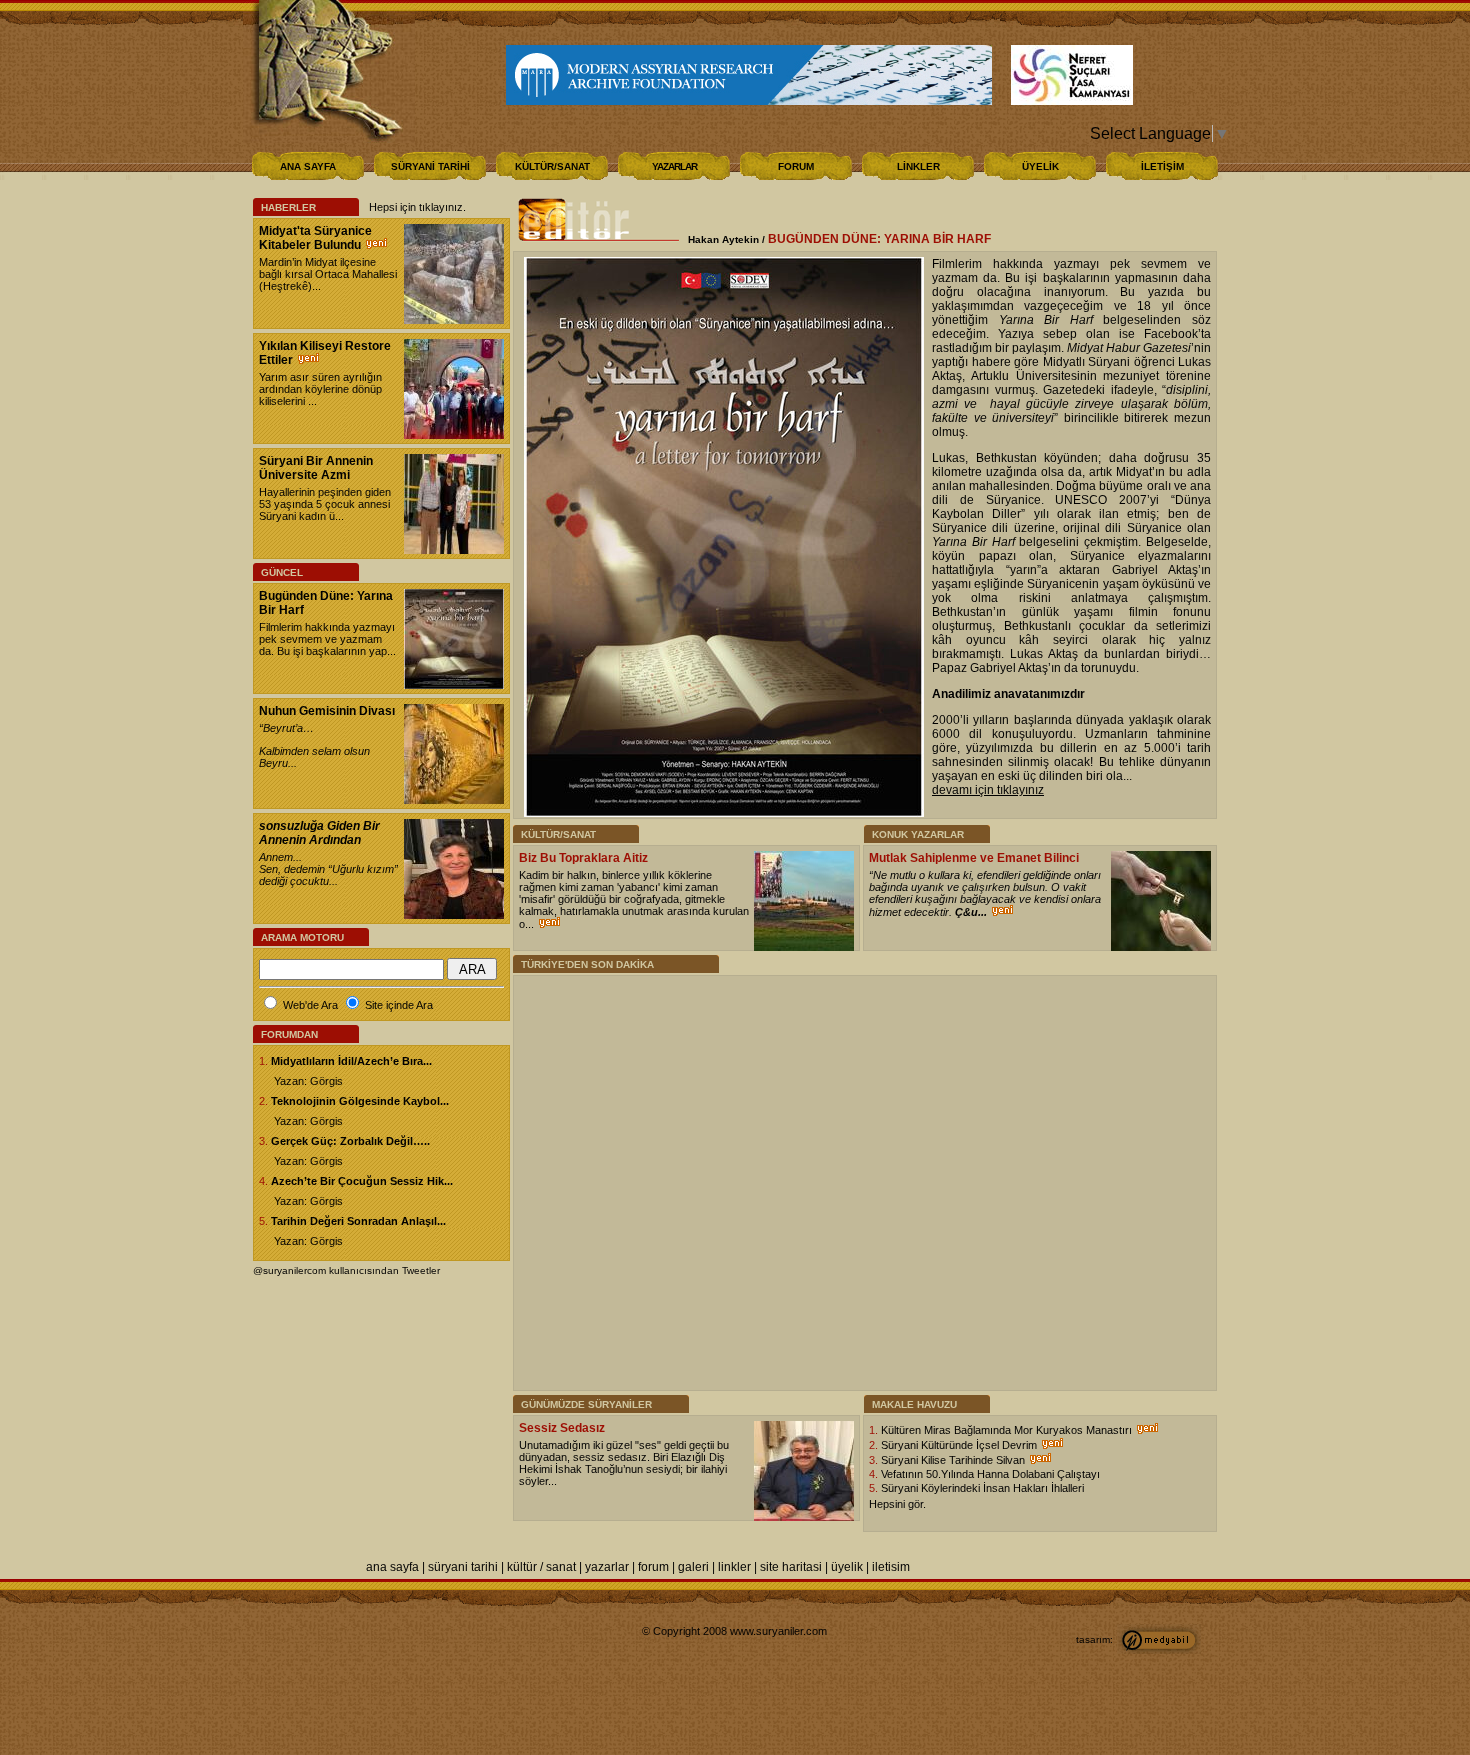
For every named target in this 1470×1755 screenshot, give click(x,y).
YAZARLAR (674, 166)
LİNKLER (918, 166)
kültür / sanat (541, 1567)
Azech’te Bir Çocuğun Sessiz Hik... (362, 1181)
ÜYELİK (1040, 166)
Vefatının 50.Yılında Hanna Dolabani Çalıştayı (990, 1474)
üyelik (847, 1567)
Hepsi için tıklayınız (416, 207)
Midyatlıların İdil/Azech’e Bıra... (351, 1061)
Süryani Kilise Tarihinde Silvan (954, 1460)
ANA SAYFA (308, 166)
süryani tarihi (463, 1567)
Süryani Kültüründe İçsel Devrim (960, 1445)
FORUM (796, 166)
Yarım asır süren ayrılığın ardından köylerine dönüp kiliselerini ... (320, 389)
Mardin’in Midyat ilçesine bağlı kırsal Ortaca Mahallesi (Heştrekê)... (328, 274)
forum (653, 1567)
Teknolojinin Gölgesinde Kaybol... (360, 1101)
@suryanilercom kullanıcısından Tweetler (346, 1270)
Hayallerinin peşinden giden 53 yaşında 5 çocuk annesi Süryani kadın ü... (325, 504)
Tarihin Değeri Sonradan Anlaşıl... (358, 1221)
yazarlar (607, 1567)
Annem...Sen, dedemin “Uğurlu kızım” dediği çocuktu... (328, 869)
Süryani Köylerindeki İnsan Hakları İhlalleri (982, 1488)
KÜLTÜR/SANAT (552, 166)
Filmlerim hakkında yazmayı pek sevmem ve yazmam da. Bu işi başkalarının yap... (327, 639)
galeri (693, 1567)
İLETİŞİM (1162, 166)
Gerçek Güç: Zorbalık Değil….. (350, 1141)
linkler (734, 1567)
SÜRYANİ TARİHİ (430, 166)
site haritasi (791, 1567)
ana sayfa (392, 1567)
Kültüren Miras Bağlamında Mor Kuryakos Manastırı (1008, 1430)
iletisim (891, 1567)
